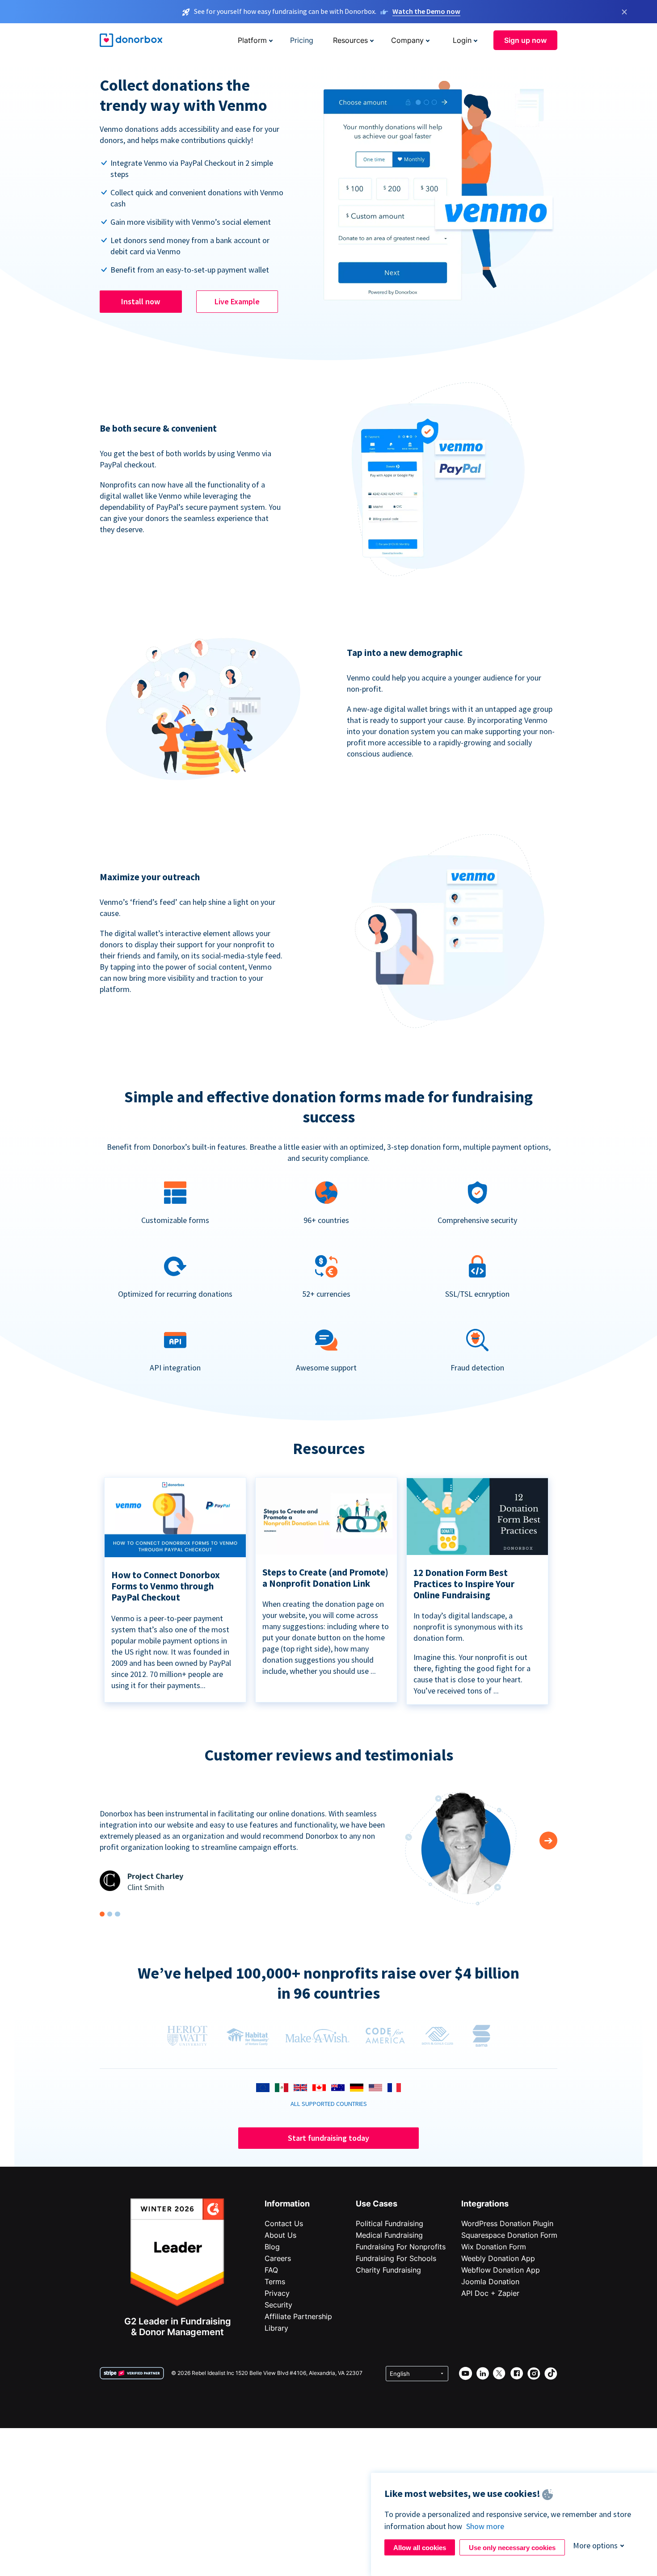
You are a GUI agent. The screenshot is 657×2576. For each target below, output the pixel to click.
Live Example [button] (237, 301)
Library (276, 2328)
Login (462, 40)
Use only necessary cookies (512, 2548)
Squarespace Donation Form (509, 2235)
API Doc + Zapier (490, 2293)
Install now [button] (141, 301)
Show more (485, 2526)
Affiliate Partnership (298, 2316)
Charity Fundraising (388, 2270)
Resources (350, 40)
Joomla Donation (490, 2282)
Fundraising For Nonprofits (401, 2247)
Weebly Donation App (498, 2258)
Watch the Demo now (426, 11)
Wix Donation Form (494, 2247)
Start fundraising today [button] (328, 2138)
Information (287, 2204)
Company (407, 40)
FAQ (271, 2270)
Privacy (277, 2293)
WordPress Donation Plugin (507, 2223)
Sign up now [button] (525, 40)
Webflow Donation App (501, 2270)
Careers (278, 2258)
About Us (280, 2235)
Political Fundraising (390, 2223)
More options (595, 2545)
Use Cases (377, 2204)
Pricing (302, 40)
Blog (272, 2247)
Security (278, 2305)
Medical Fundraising (389, 2235)
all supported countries (329, 2104)
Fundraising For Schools (396, 2258)
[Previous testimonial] (548, 1841)
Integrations (485, 2204)
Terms (275, 2282)
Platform (252, 40)
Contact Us (284, 2223)
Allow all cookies (420, 2548)
